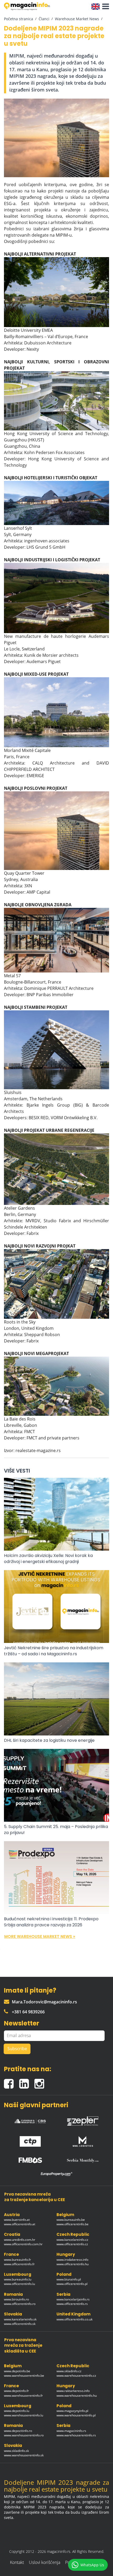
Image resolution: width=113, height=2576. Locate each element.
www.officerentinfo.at (20, 2224)
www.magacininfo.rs (71, 2431)
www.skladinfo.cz (69, 2371)
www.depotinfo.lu (17, 2411)
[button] (104, 7)
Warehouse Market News (77, 19)
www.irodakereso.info (72, 2260)
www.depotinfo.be (17, 2371)
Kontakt (17, 2562)
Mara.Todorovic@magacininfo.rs (44, 2002)
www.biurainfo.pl (69, 2279)
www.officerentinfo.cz (72, 2244)
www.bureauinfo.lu (18, 2279)
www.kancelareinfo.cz (72, 2240)
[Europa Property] (56, 2174)
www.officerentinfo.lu (19, 2284)
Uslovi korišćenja (45, 2562)
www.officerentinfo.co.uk (75, 2319)
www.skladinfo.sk (16, 2451)
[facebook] (12, 2082)
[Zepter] (83, 2120)
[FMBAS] (30, 2159)
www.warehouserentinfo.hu (77, 2396)
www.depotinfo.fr (16, 2391)
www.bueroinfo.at (17, 2220)
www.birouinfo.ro (16, 2299)
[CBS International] (30, 2120)
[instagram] (41, 2082)
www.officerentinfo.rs (72, 2304)
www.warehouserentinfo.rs (76, 2435)
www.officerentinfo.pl (72, 2284)
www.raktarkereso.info (73, 2391)
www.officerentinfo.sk (20, 2324)
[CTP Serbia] (30, 2140)
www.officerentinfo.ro (20, 2304)
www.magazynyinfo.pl (72, 2411)
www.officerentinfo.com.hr (23, 2244)
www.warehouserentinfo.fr (23, 2396)
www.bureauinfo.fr (17, 2260)
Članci (44, 19)
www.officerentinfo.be (73, 2224)
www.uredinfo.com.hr (20, 2240)
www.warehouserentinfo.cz (76, 2376)
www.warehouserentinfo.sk (24, 2455)
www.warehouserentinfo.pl (76, 2415)
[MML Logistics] (83, 2140)
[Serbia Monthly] (83, 2159)
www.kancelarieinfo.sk (20, 2319)
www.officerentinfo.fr (19, 2264)
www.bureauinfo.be (71, 2220)
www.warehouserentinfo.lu (24, 2415)
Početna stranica (19, 19)
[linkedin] (27, 2082)
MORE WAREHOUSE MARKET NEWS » (40, 1936)
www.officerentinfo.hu (73, 2264)
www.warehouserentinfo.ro (24, 2435)
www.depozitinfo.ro (18, 2431)
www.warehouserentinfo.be (24, 2376)
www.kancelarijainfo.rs (73, 2299)
